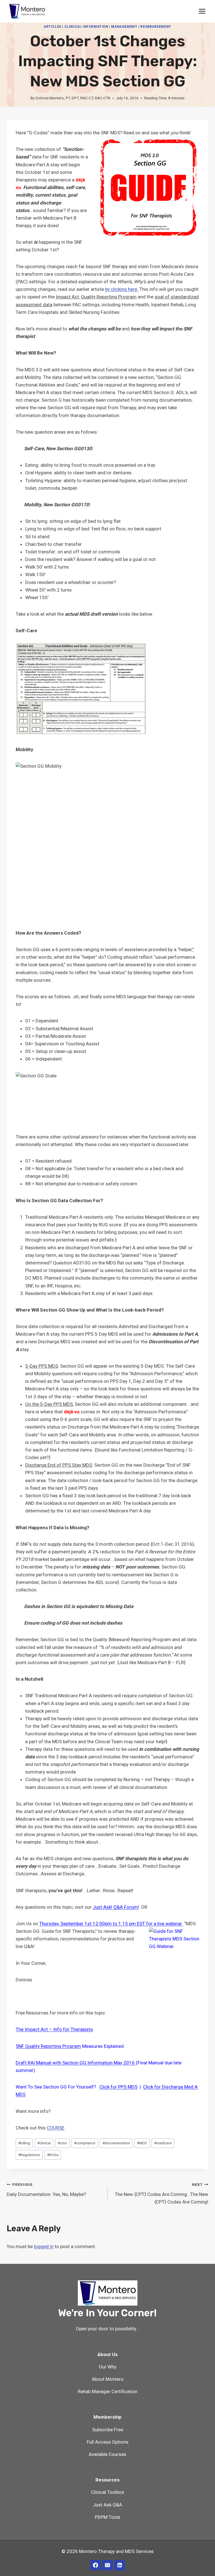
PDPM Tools (108, 2517)
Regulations (29, 2155)
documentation (116, 2143)
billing (24, 2143)
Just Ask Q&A (107, 2505)
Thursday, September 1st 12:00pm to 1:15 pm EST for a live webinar (111, 1924)
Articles (52, 27)
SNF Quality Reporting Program (48, 2046)
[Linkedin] (119, 2565)
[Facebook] (95, 2565)
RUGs (53, 2155)
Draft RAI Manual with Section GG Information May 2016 (76, 2063)
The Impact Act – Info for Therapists (54, 2029)
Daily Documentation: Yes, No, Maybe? (46, 2190)
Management (124, 27)
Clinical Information (86, 27)
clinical (44, 2143)
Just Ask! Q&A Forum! (116, 1907)
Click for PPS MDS (118, 2087)
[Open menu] (202, 11)
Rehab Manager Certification (108, 2391)
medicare (163, 2143)
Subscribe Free (108, 2430)
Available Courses (107, 2454)
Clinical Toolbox (107, 2492)
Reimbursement (156, 27)
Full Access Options (108, 2442)
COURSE (56, 2128)
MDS (142, 2143)
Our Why (108, 2367)
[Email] (107, 2565)
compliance (85, 2143)
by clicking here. (122, 289)
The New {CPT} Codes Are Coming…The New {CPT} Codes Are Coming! (162, 2193)
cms (62, 2143)
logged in (44, 2246)
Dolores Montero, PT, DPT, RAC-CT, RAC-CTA (73, 98)
